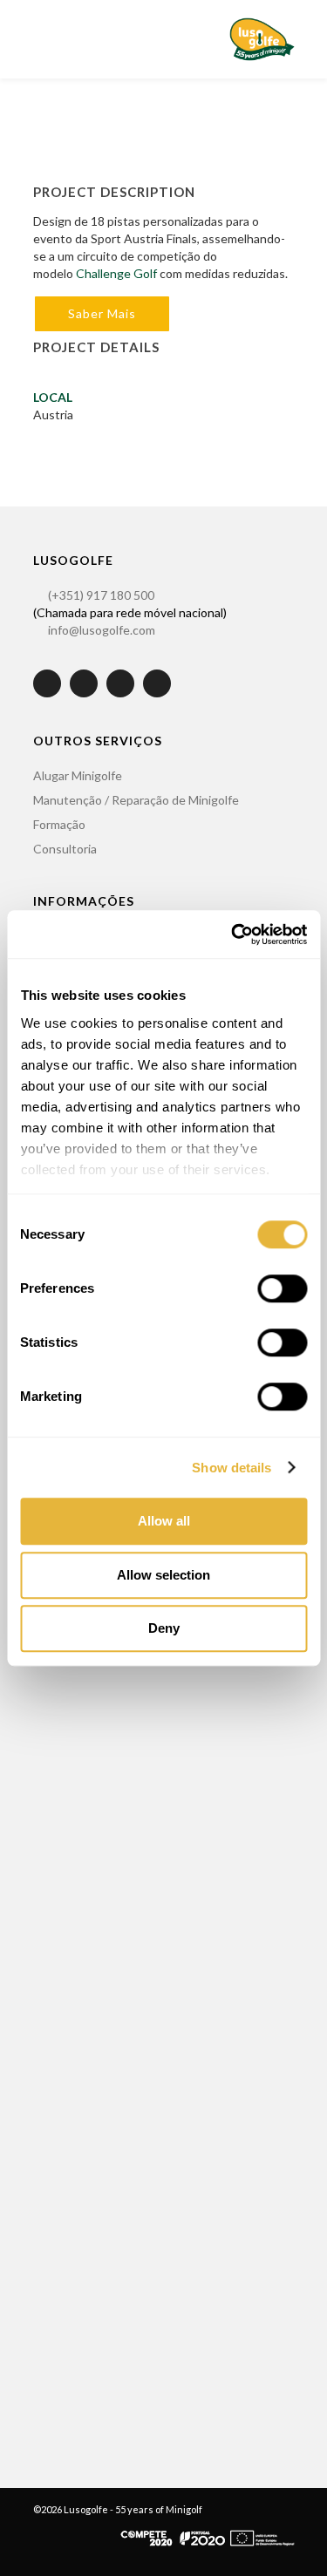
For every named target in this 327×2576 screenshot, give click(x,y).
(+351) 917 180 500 (101, 595)
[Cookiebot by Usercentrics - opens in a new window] (233, 935)
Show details (232, 1468)
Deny (164, 1628)
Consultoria (65, 849)
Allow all (164, 1521)
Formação (59, 824)
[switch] (282, 1288)
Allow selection (163, 1575)
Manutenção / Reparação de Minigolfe (136, 800)
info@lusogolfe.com (102, 630)
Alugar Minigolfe (78, 775)
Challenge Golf (116, 273)
